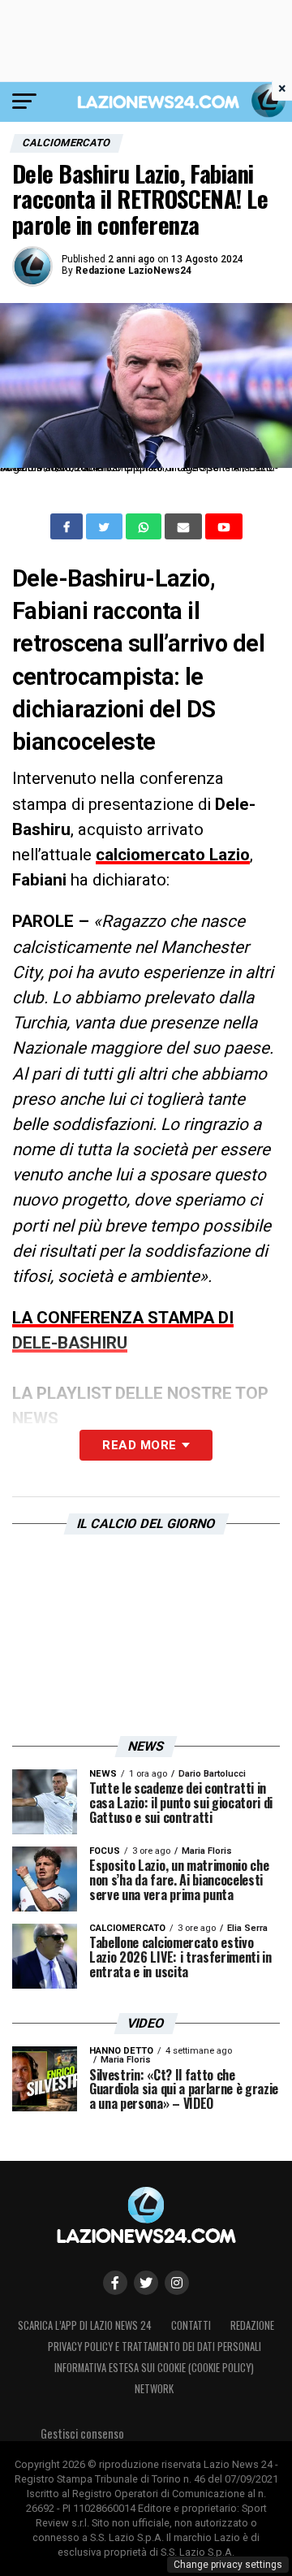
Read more (139, 1445)
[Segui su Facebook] (115, 2283)
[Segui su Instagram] (177, 2283)
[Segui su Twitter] (146, 2283)
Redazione (252, 2325)
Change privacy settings (228, 2565)
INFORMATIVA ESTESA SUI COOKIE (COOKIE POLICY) (154, 2368)
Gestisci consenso (82, 2433)
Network (154, 2389)
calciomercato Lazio (173, 855)
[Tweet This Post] (106, 526)
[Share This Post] (145, 526)
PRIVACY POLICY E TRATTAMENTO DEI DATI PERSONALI (155, 2347)
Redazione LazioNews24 (133, 271)
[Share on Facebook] (68, 526)
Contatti (191, 2325)
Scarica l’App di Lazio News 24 (85, 2325)
